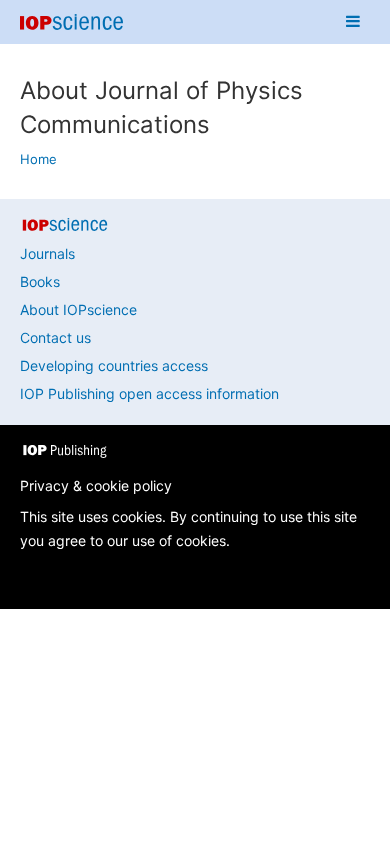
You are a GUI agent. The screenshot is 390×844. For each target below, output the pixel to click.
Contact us (55, 337)
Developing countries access (114, 365)
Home (38, 159)
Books (40, 281)
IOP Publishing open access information (149, 393)
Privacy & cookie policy (96, 485)
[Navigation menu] (353, 22)
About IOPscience (78, 309)
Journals (47, 253)
